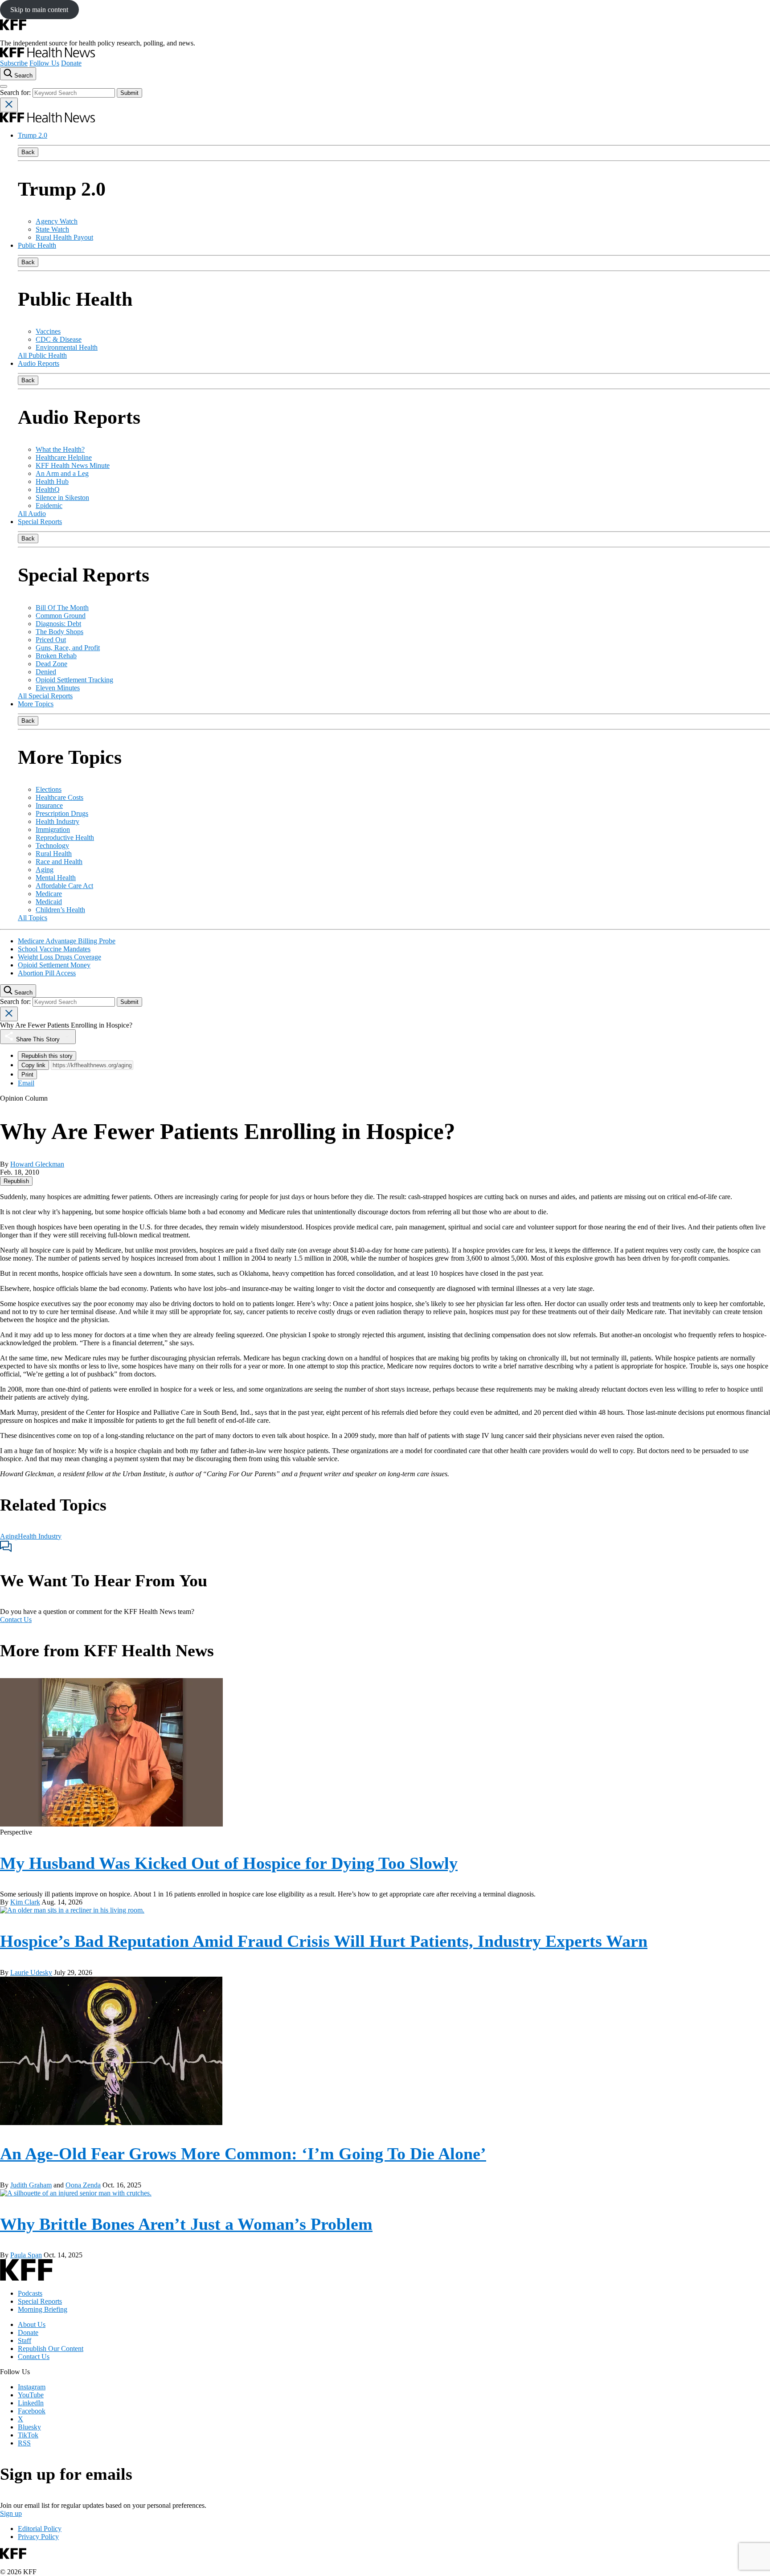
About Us (32, 2324)
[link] (16, 1181)
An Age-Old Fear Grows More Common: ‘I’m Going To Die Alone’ (243, 2154)
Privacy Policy (38, 2537)
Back (28, 152)
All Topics (33, 918)
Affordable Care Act (64, 886)
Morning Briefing (43, 2309)
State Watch (52, 229)
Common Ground (61, 616)
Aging (45, 870)
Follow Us (44, 63)
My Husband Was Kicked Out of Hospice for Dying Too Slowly (229, 1863)
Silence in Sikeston (62, 498)
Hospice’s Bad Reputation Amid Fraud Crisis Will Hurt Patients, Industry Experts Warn (324, 1941)
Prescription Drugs (62, 813)
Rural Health (54, 854)
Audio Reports (39, 363)
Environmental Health (67, 347)
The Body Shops (59, 632)
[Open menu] (4, 86)
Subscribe (14, 63)
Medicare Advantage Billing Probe (67, 941)
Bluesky (29, 2427)
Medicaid (49, 902)
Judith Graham (31, 2185)
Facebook (32, 2411)
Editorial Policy (40, 2529)
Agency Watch (57, 221)
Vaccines (48, 331)
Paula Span (26, 2255)
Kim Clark (25, 1902)
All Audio (32, 514)
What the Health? (60, 449)
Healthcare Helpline (64, 457)
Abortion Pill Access (47, 973)
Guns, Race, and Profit (68, 648)
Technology (52, 846)
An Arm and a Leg (62, 473)
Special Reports (40, 522)
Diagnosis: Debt (58, 624)
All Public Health (42, 355)
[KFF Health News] (47, 55)
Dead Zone (51, 664)
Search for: (16, 92)
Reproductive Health (65, 838)
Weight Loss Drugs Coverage (59, 957)
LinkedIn (31, 2403)
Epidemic (49, 506)
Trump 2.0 (33, 135)
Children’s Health (60, 910)
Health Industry (57, 821)
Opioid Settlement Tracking (74, 680)
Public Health (37, 245)
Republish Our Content (51, 2349)
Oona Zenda (83, 2185)
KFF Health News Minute (73, 465)
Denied (46, 672)
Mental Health (56, 878)
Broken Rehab (56, 656)
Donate (71, 63)
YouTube (31, 2395)
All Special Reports (45, 696)
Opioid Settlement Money (54, 965)
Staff (25, 2341)
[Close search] (9, 105)
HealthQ (48, 489)
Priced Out (51, 640)
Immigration (53, 829)
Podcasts (30, 2293)
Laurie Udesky (31, 1972)
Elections (49, 789)
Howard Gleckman (37, 1164)
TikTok (28, 2435)
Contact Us (16, 1620)
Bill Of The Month (62, 608)
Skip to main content (39, 10)
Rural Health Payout (64, 237)
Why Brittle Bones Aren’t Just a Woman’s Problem (186, 2224)
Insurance (49, 805)
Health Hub (52, 481)
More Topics (36, 704)
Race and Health (59, 862)
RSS (24, 2443)
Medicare (49, 894)
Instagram (32, 2387)
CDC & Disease (59, 339)
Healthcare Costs (59, 797)
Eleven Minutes (58, 688)
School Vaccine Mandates (54, 949)
